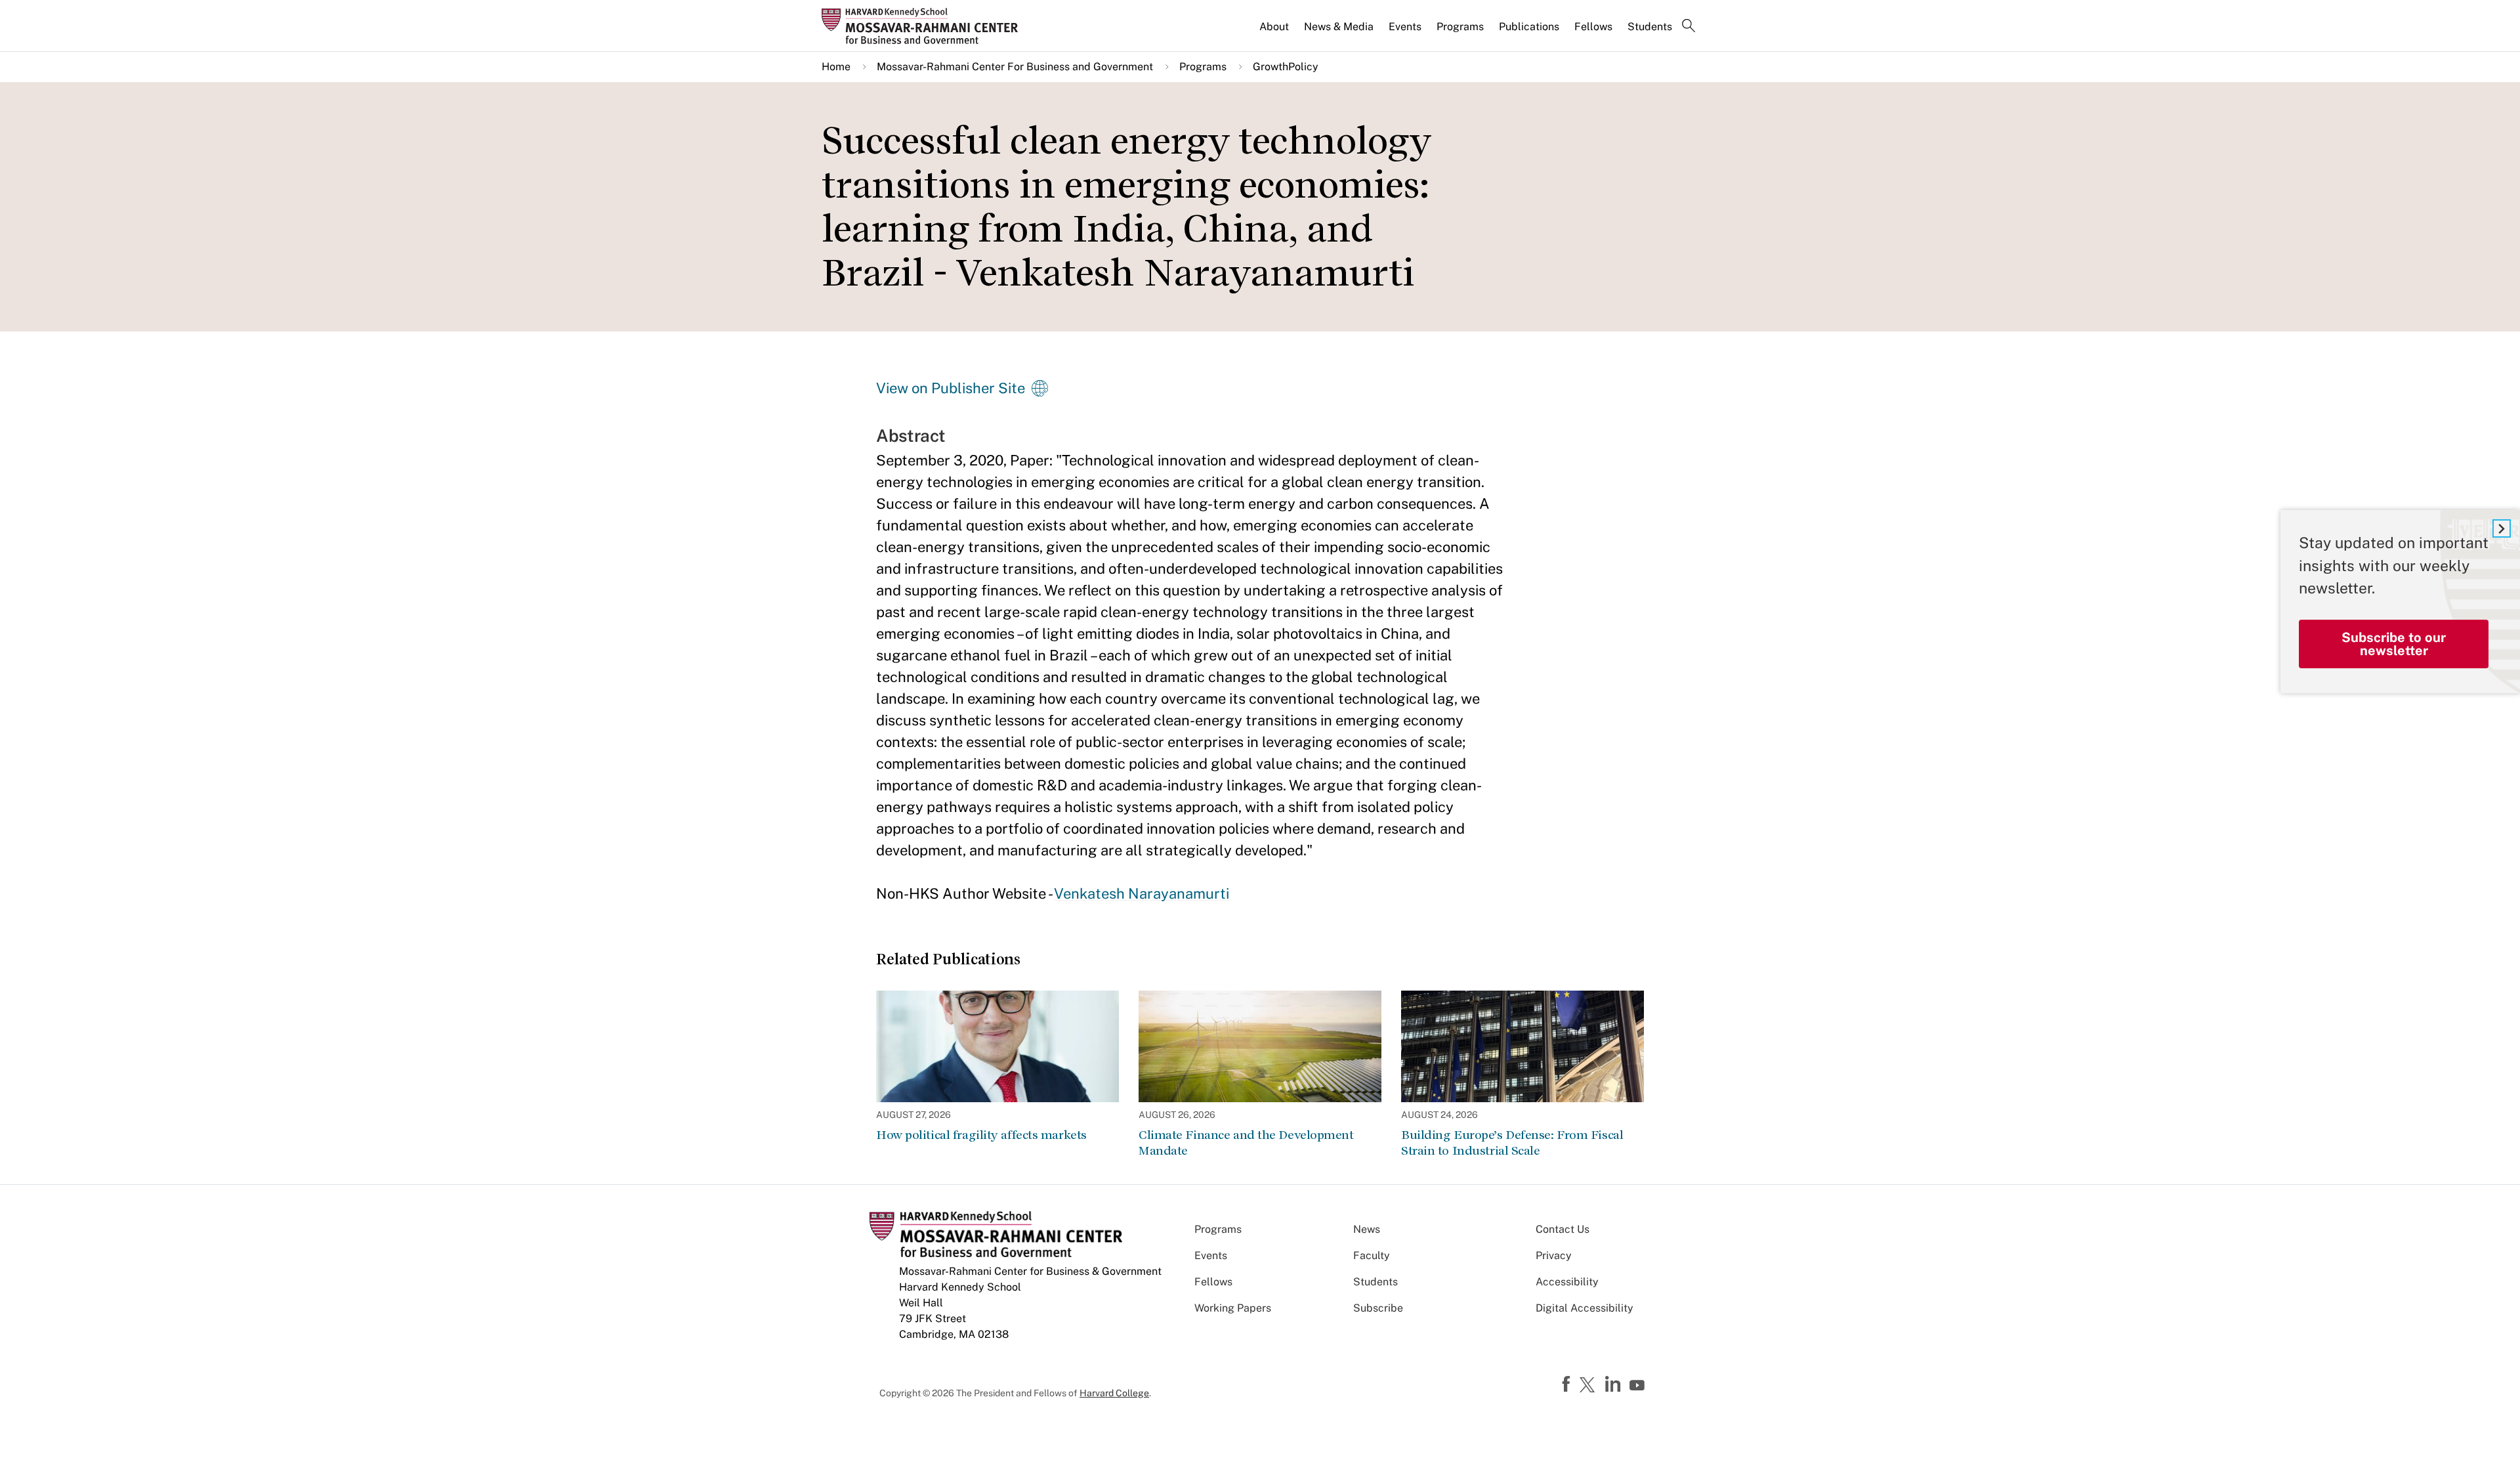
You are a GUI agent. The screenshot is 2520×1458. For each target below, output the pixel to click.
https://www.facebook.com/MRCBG (1568, 1384)
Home (836, 67)
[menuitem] (1275, 32)
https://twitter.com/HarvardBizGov (1589, 1386)
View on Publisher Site (951, 388)
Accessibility (1567, 1282)
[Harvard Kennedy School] (924, 26)
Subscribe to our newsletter (2394, 644)
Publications (1529, 27)
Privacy (1554, 1255)
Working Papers (1233, 1308)
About (1274, 27)
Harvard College (1114, 1393)
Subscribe (1378, 1308)
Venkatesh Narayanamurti (1142, 893)
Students (1650, 27)
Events (1405, 27)
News (1367, 1229)
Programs (1460, 27)
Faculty (1372, 1255)
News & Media (1339, 27)
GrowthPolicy (1286, 67)
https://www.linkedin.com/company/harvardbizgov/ (1614, 1384)
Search (1689, 27)
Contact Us (1563, 1229)
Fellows (1593, 27)
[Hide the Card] (2502, 528)
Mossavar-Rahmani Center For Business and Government (1015, 67)
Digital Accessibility (1585, 1308)
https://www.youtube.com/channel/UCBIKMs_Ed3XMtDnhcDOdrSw (1639, 1386)
